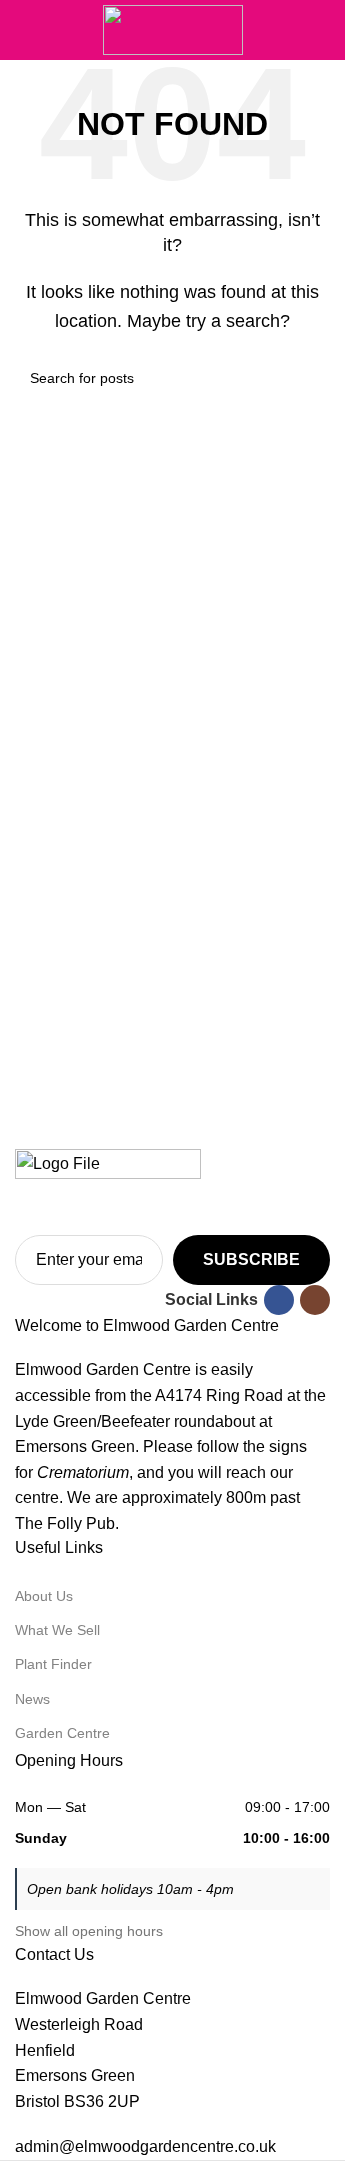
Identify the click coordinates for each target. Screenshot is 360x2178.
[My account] (322, 30)
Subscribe (251, 1259)
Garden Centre (62, 1733)
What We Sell (57, 1630)
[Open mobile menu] (23, 30)
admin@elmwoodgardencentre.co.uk (145, 2146)
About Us (44, 1596)
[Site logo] (173, 28)
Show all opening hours (89, 1931)
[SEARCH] (307, 378)
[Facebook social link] (279, 1300)
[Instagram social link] (315, 1300)
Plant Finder (53, 1664)
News (32, 1699)
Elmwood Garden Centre (103, 1998)
